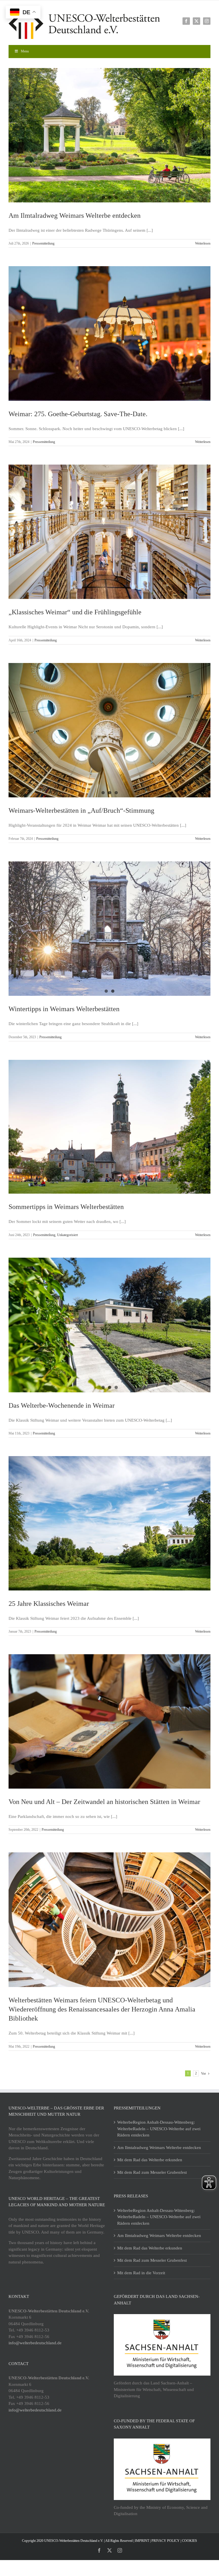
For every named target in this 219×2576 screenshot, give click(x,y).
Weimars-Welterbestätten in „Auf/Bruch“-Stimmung (81, 810)
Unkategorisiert (67, 1235)
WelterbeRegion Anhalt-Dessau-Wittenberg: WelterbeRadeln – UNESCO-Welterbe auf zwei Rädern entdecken (159, 2129)
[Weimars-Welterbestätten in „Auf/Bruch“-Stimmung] (109, 730)
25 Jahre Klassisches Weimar (49, 1604)
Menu (25, 51)
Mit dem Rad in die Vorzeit (141, 2273)
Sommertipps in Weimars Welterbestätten (66, 1207)
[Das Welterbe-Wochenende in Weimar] (109, 1325)
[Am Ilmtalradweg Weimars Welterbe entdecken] (109, 135)
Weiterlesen (203, 243)
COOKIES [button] (189, 2541)
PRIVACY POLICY (166, 2541)
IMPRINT (142, 2541)
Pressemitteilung (43, 243)
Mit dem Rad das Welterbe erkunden (150, 2160)
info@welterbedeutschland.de (35, 2343)
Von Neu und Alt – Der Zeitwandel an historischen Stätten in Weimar (104, 1802)
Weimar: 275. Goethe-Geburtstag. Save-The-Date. (78, 414)
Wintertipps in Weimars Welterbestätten (64, 1009)
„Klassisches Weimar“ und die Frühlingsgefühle (75, 612)
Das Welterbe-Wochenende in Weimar (62, 1405)
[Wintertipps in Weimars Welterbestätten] (109, 929)
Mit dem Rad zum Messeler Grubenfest (152, 2172)
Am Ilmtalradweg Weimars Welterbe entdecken (75, 215)
